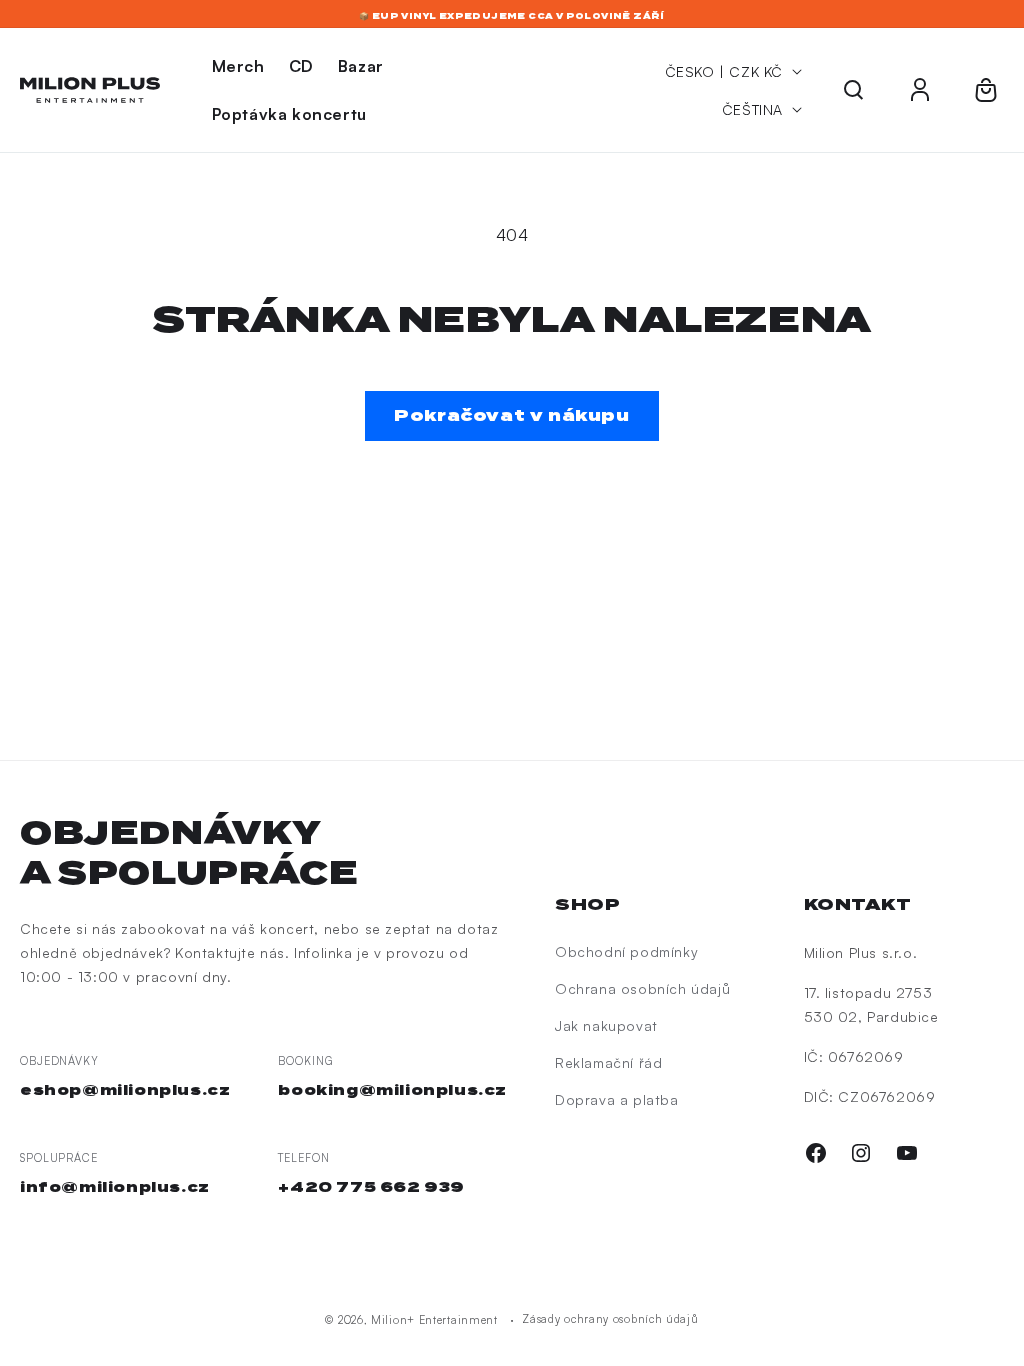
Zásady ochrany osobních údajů (610, 1319)
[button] (854, 90)
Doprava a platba (617, 1099)
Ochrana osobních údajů (642, 988)
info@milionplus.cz (115, 1187)
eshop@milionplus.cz (125, 1090)
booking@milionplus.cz (392, 1090)
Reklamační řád (608, 1062)
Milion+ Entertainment (434, 1320)
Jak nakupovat (606, 1025)
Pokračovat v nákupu (511, 415)
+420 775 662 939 (371, 1187)
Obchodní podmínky (626, 951)
